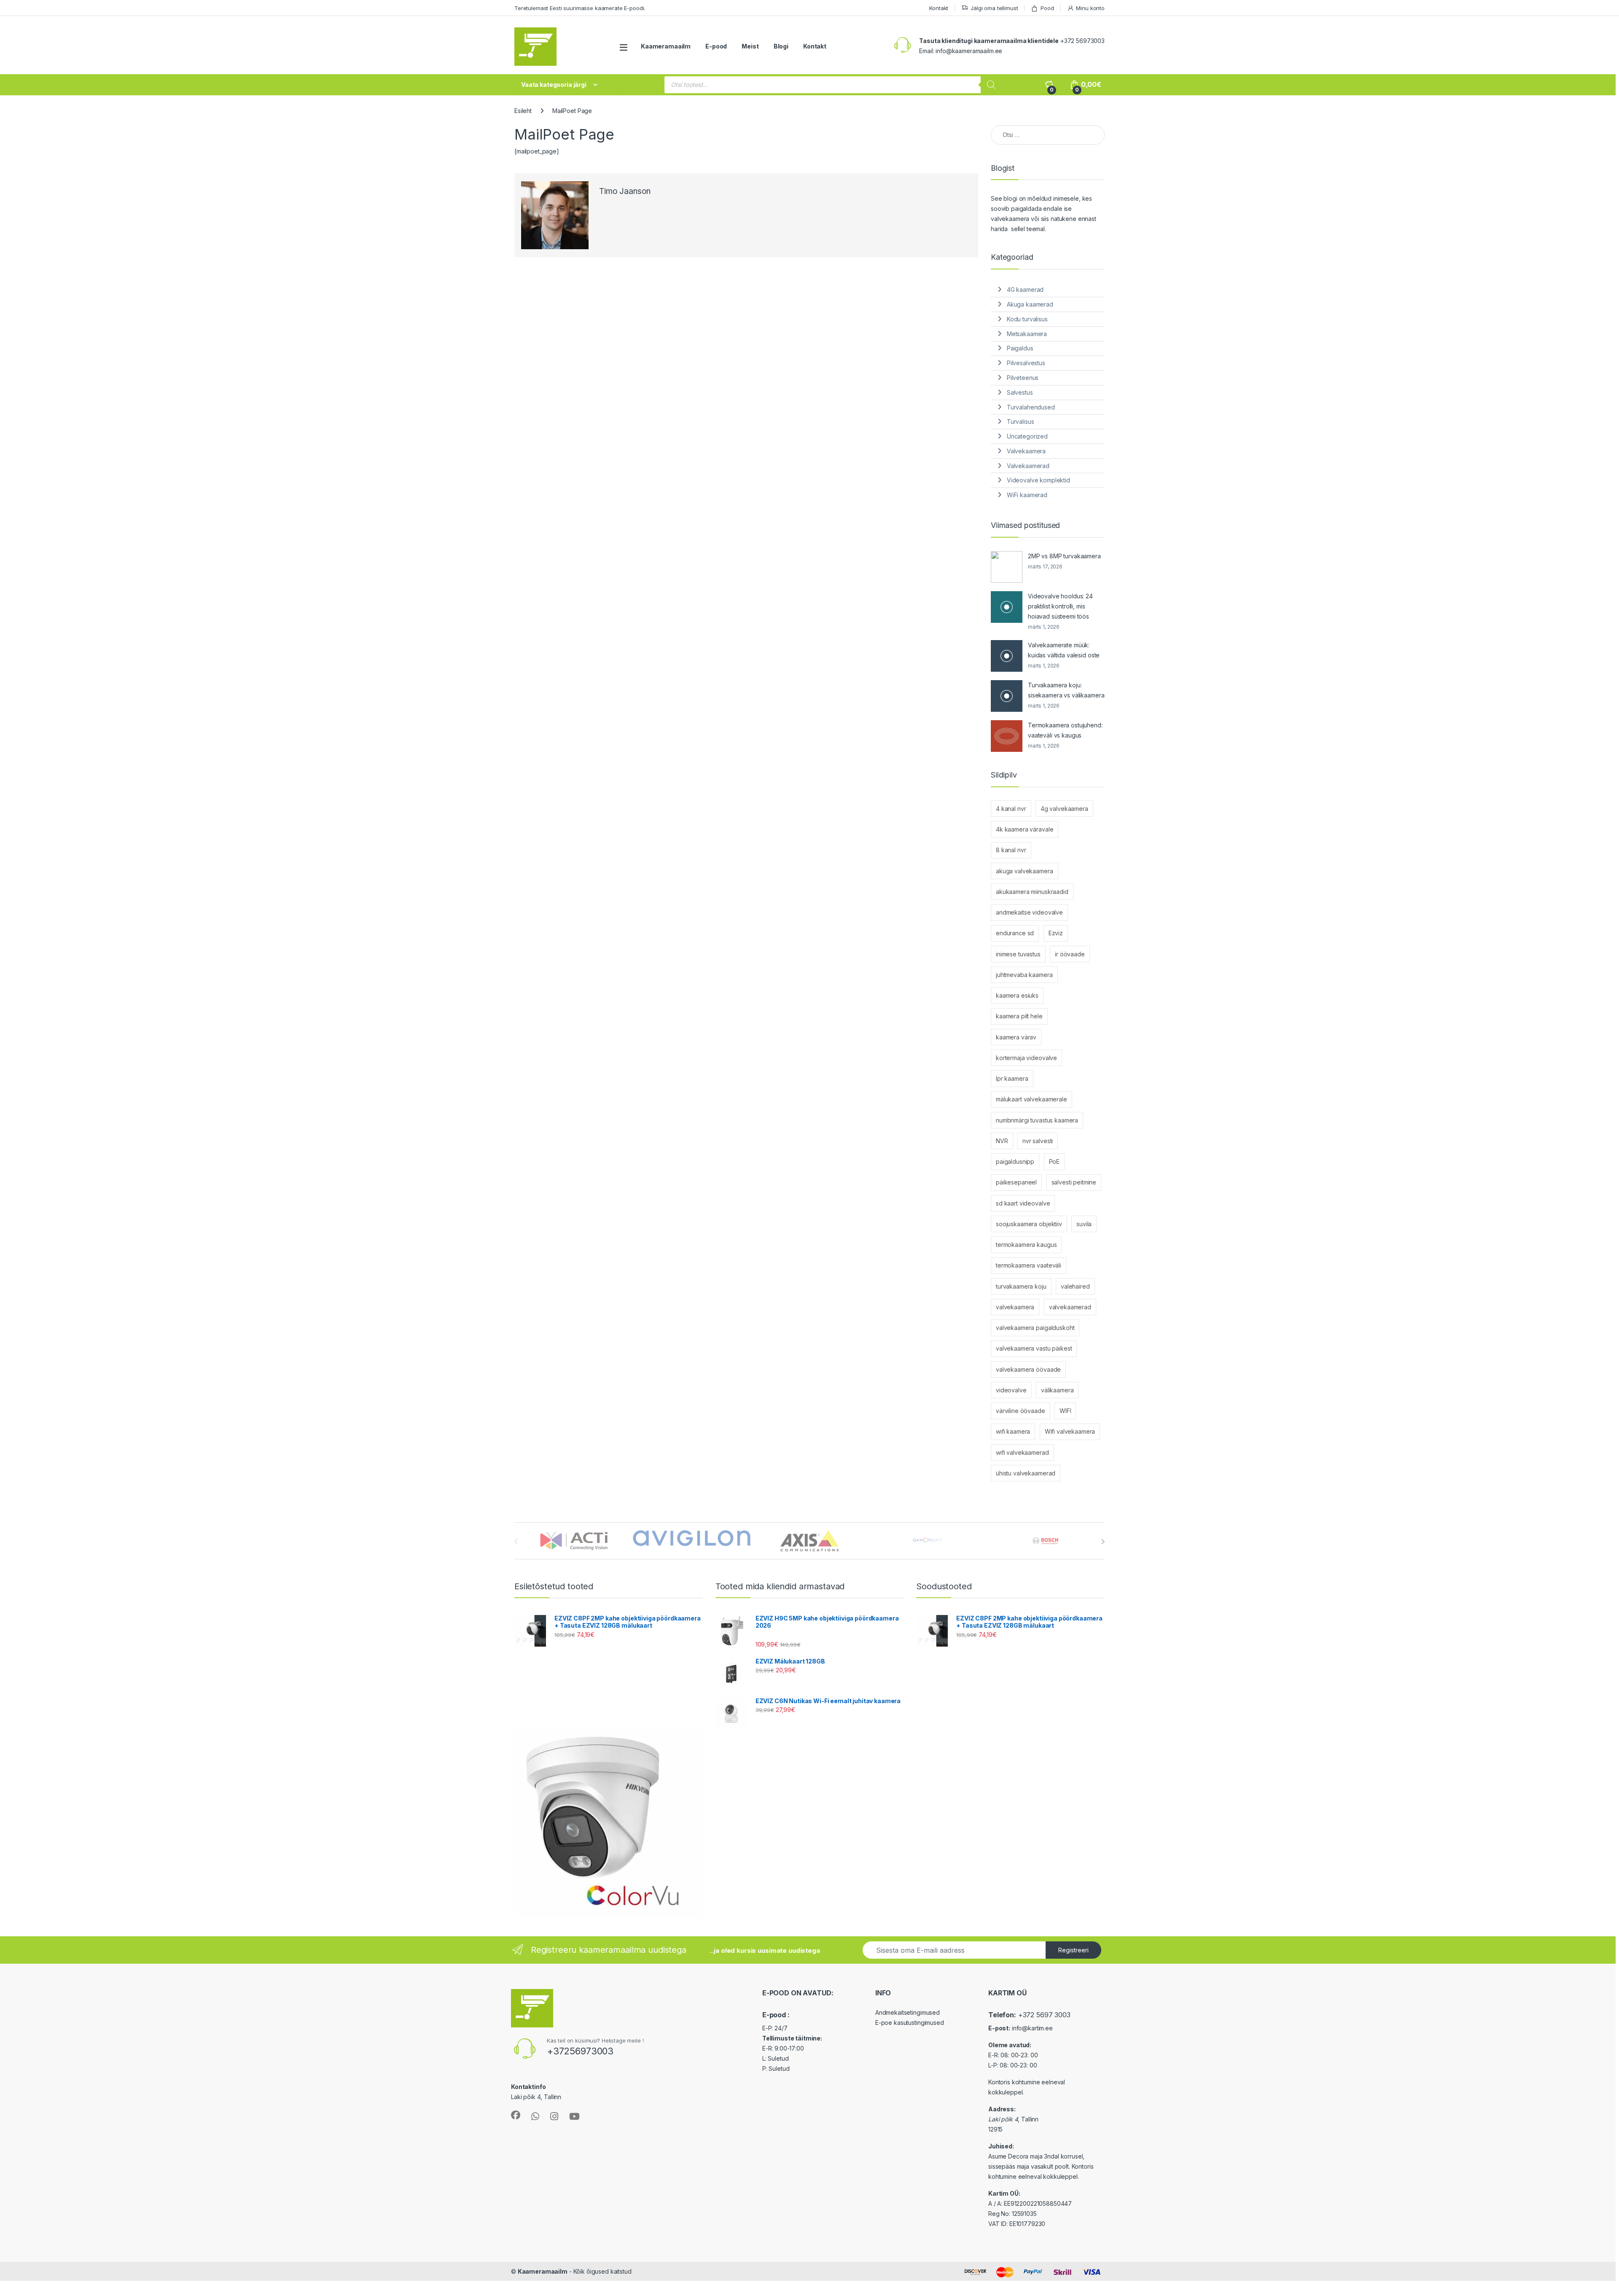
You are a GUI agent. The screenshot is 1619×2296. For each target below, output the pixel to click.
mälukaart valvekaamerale (1031, 1099)
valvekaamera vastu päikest (1034, 1348)
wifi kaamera (1013, 1431)
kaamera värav (1016, 1037)
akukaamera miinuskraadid (1032, 892)
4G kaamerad (1025, 289)
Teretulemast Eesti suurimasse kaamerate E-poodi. (580, 8)
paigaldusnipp (1015, 1161)
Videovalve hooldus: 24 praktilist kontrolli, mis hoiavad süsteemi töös (1060, 606)
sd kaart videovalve (1023, 1203)
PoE (1054, 1161)
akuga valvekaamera (1024, 871)
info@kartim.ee (1032, 2028)
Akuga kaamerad (1030, 304)
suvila (1084, 1224)
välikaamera (1057, 1390)
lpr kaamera (1012, 1078)
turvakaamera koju (1021, 1286)
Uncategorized (1027, 436)
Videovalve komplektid (1038, 480)
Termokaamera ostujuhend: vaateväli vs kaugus (1065, 730)
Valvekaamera (1026, 451)
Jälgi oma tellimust (994, 8)
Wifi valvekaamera (1070, 1431)
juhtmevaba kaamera (1024, 975)
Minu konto (1090, 8)
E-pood (716, 46)
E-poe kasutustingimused (910, 2023)
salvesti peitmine (1074, 1182)
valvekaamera (1015, 1307)
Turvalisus (1021, 421)
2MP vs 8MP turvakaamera (1064, 556)
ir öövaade (1070, 954)
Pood (1047, 8)
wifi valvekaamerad (1022, 1452)
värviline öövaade (1021, 1411)
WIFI (1065, 1411)
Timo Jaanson (625, 191)
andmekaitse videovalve (1029, 912)
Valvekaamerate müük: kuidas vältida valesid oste (1064, 650)
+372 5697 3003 (1044, 2015)
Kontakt (939, 8)
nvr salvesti (1038, 1141)
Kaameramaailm (666, 46)
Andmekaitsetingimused (908, 2012)
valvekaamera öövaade (1028, 1369)
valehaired (1075, 1286)
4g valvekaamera (1064, 809)
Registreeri (1073, 1950)
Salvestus (1020, 392)
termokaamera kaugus (1026, 1245)
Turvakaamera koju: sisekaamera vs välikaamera (1066, 690)
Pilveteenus (1023, 378)
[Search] (991, 85)
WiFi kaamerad (1027, 495)
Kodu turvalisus (1027, 319)
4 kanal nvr (1011, 809)
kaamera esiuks (1017, 995)
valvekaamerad (1070, 1307)
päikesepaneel (1016, 1182)
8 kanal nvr (1011, 850)
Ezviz (1056, 933)
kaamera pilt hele (1019, 1016)
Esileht (523, 111)
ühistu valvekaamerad (1026, 1473)
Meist (750, 46)
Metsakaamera (1027, 334)
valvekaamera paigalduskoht (1035, 1328)
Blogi (781, 46)
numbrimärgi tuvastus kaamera (1037, 1120)
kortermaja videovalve (1026, 1058)
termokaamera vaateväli (1029, 1265)
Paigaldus (1020, 348)
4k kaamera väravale (1025, 829)
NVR (1002, 1141)
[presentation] (1103, 1542)
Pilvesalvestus (1026, 363)
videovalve (1011, 1390)
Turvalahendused (1031, 407)
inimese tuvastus (1018, 954)
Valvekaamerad (1028, 466)
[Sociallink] (516, 2115)
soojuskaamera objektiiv (1029, 1224)
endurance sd (1015, 933)
